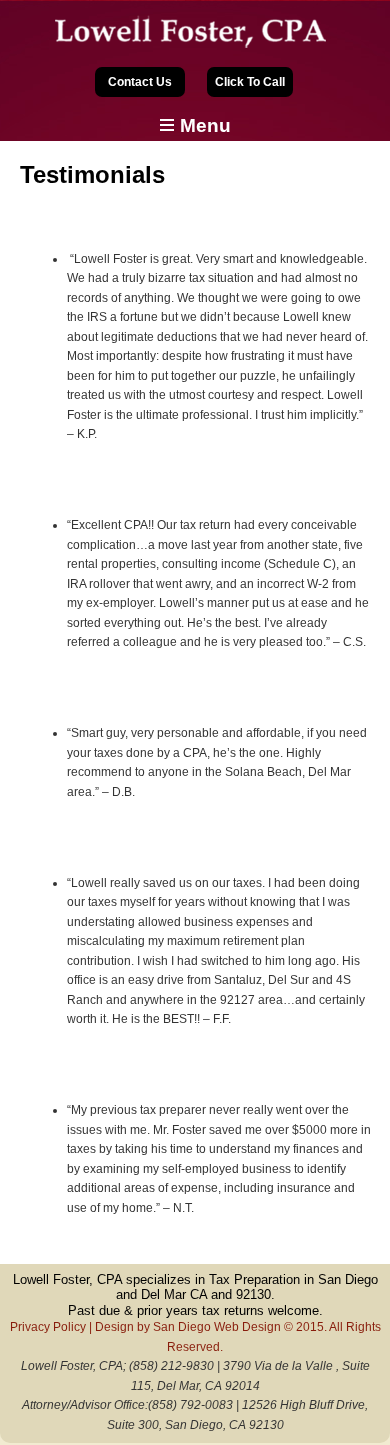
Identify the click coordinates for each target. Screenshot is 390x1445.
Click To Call (250, 82)
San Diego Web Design (217, 1327)
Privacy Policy (48, 1327)
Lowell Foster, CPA (195, 32)
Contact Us (140, 82)
